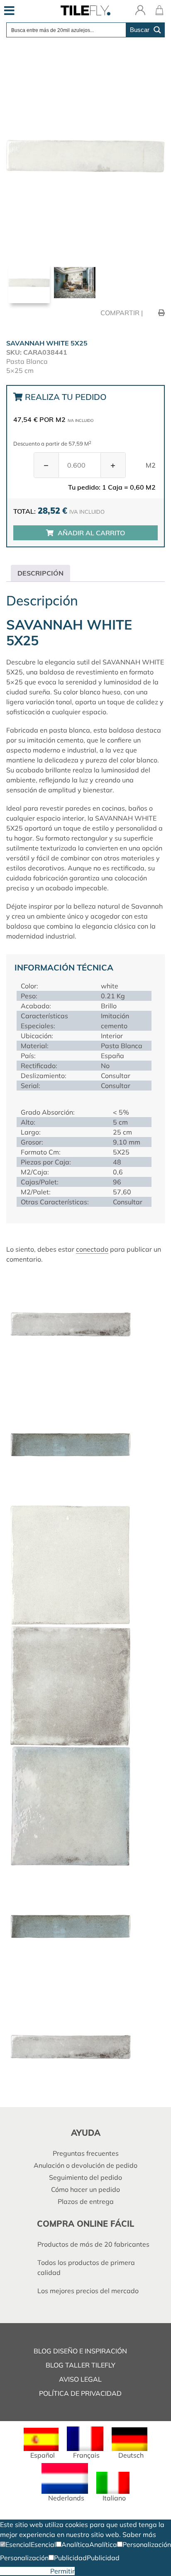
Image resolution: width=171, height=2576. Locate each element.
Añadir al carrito (91, 533)
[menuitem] (41, 2443)
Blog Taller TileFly (81, 2365)
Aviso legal (80, 2379)
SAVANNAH (121, 662)
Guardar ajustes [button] (25, 2571)
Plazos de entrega (86, 2201)
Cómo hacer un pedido (85, 2189)
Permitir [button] (62, 2571)
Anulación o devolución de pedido (85, 2165)
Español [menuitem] (43, 2455)
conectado (92, 1249)
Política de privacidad (80, 2393)
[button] (15, 2544)
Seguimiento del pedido (85, 2177)
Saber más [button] (139, 2534)
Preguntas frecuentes (86, 2153)
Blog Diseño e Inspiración (80, 2351)
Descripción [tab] (40, 573)
